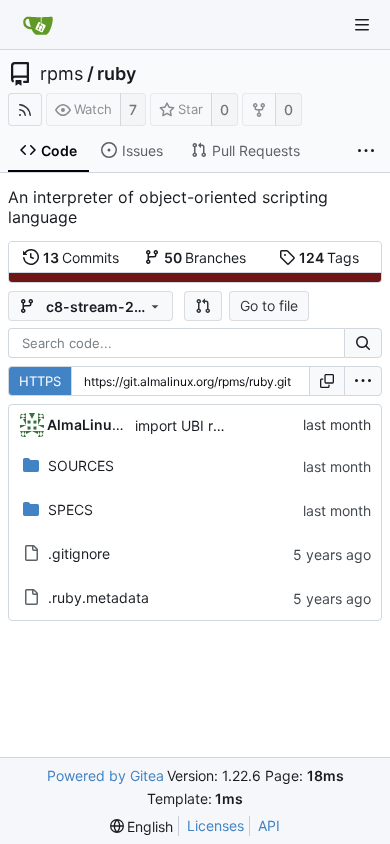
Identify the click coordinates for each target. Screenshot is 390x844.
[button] (203, 306)
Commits (81, 257)
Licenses (215, 825)
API (269, 825)
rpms (61, 74)
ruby (116, 74)
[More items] (366, 151)
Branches (205, 257)
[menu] (363, 381)
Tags (329, 257)
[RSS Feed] (25, 109)
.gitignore (79, 553)
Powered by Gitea (105, 775)
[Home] (38, 25)
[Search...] (363, 343)
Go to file (269, 305)
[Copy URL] (327, 381)
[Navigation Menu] (362, 25)
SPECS (70, 509)
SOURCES (81, 465)
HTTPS (40, 381)
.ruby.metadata (98, 597)
